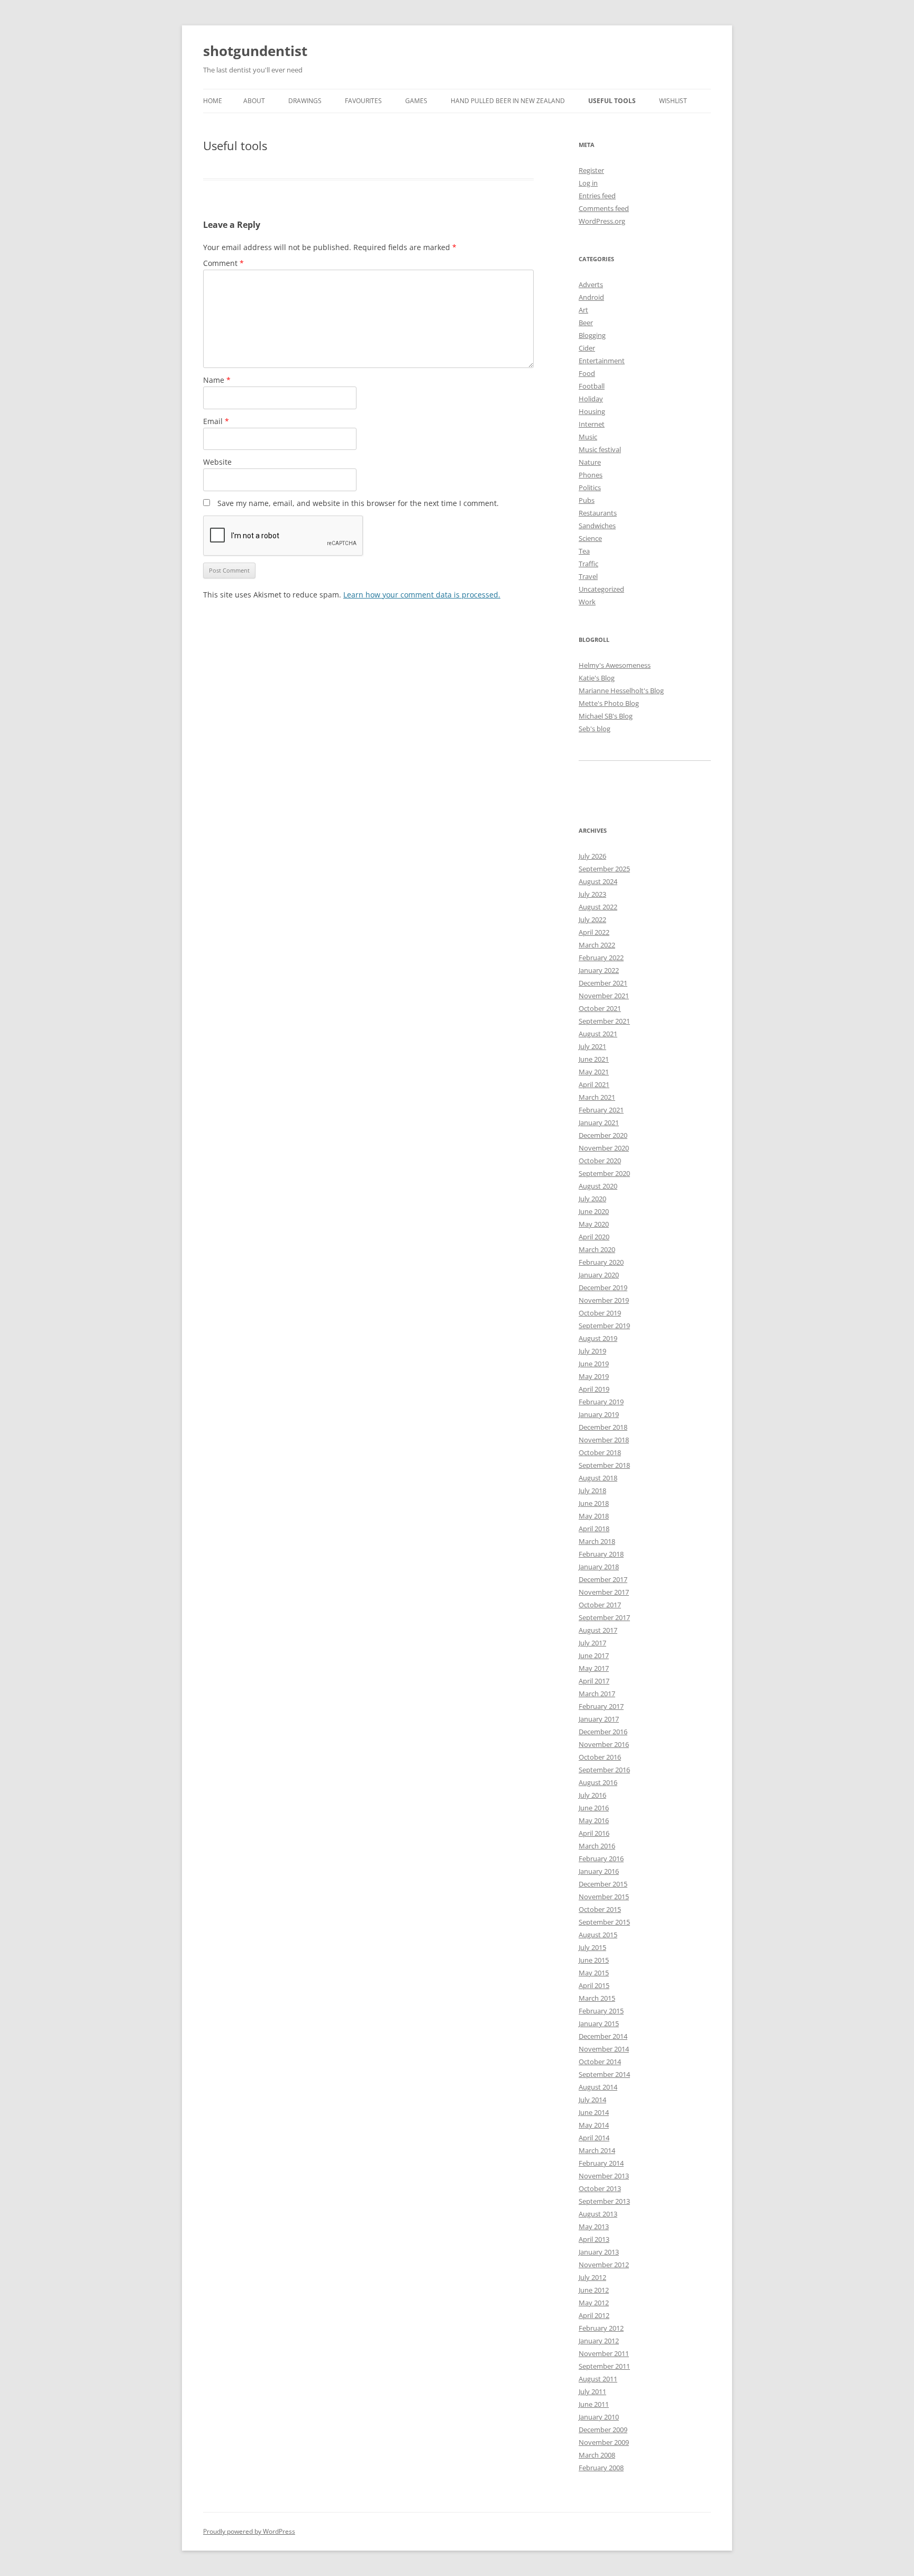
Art (583, 310)
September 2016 (604, 1770)
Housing (592, 411)
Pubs (587, 500)
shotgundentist (255, 51)
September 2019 (604, 1326)
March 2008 (597, 2455)
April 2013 (594, 2239)
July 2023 (592, 894)
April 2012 (594, 2315)
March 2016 (597, 1846)
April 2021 (594, 1084)
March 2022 (597, 945)
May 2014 (594, 2125)
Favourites (363, 101)
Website (217, 462)
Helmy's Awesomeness (615, 665)
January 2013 (599, 2252)
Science (590, 538)
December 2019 (603, 1287)
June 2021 (594, 1059)
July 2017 (592, 1643)
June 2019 (594, 1364)
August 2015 (598, 1935)
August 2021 (598, 1034)
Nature (590, 462)
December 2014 (603, 2036)
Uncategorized (601, 589)
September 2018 (604, 1465)
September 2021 (604, 1021)
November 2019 (604, 1300)
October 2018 (600, 1452)
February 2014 (601, 2163)
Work (587, 602)
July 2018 (592, 1491)
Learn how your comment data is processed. (422, 595)
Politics (590, 487)
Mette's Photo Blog (609, 703)
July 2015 (592, 1947)
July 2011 (592, 2391)
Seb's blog (595, 729)
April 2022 (594, 932)
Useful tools (612, 101)
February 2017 (601, 1706)
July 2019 (592, 1351)
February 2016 (601, 1859)
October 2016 (600, 1757)
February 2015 (601, 2011)
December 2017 (603, 1579)
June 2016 (594, 1808)
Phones (591, 475)
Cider (587, 348)
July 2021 (592, 1046)
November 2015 (604, 1897)
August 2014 (598, 2087)
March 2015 (597, 1998)
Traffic (588, 564)
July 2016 (592, 1795)
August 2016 (598, 1782)
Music (588, 437)
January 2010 (599, 2417)
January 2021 (599, 1123)
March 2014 (597, 2150)
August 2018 (598, 1478)
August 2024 (598, 881)
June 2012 (594, 2290)
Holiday (591, 399)
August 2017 (598, 1630)
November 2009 (604, 2442)
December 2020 (603, 1135)
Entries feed (597, 196)
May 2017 (594, 1668)
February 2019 (601, 1402)
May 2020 (594, 1224)
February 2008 (601, 2468)
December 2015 (603, 1884)
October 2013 (600, 2188)
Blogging (592, 335)
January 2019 (599, 1414)
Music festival (600, 449)
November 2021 (604, 996)
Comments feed (604, 208)
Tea (584, 551)
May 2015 (594, 1973)
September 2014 (604, 2074)
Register (591, 170)
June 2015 (594, 1960)
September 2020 (604, 1173)
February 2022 (601, 958)
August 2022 (598, 907)
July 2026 (592, 856)
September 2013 (604, 2201)
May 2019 (594, 1376)
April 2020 (594, 1237)
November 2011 (604, 2353)
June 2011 (594, 2404)
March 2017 (597, 1694)
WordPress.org (602, 221)
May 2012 (594, 2303)
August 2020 (598, 1186)
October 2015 (600, 1909)
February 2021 (601, 1110)
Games (416, 101)
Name (217, 380)
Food (587, 373)
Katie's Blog (597, 678)
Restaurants (598, 513)
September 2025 (604, 869)
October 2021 (600, 1008)
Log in (588, 183)
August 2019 (598, 1338)
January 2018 (599, 1567)
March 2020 (597, 1249)
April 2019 (594, 1389)
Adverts (591, 284)
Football (592, 386)
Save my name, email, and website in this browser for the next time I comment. (358, 503)
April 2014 (594, 2138)
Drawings (305, 101)
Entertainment (602, 361)
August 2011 (598, 2379)
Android (591, 297)
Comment (223, 263)
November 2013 (604, 2176)
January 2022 (599, 970)
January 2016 (599, 1871)
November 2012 (604, 2265)
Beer (586, 323)
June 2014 (594, 2112)
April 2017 (594, 1681)
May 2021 (594, 1072)
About (254, 101)
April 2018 (594, 1529)
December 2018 (603, 1427)
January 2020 (599, 1275)
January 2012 (599, 2341)
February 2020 (601, 1262)
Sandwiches (597, 526)
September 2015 (604, 1922)
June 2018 (594, 1503)
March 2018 (597, 1541)
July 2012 (592, 2277)
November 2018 (604, 1440)
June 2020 (594, 1211)
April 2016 (594, 1833)
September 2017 (604, 1617)
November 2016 (604, 1744)
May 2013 (594, 2227)
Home (213, 101)
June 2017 (594, 1655)
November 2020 (604, 1148)
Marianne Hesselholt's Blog (621, 691)
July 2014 (592, 2100)
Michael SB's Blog (606, 716)
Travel (588, 576)
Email (216, 421)
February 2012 (601, 2328)
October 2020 (600, 1161)
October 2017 (600, 1605)
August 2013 (598, 2214)
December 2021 (603, 983)
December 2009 (603, 2430)
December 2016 (603, 1732)
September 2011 (604, 2366)
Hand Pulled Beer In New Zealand (508, 101)
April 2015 (594, 1985)
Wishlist (673, 101)
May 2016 (594, 1820)
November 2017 (604, 1592)
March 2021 (597, 1097)
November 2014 (604, 2049)
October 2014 (600, 2062)
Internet (592, 424)
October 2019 (600, 1313)
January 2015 (599, 2023)
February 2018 (601, 1554)
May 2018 (594, 1516)
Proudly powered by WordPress (249, 2531)
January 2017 (599, 1719)
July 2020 (592, 1199)
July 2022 (592, 919)
